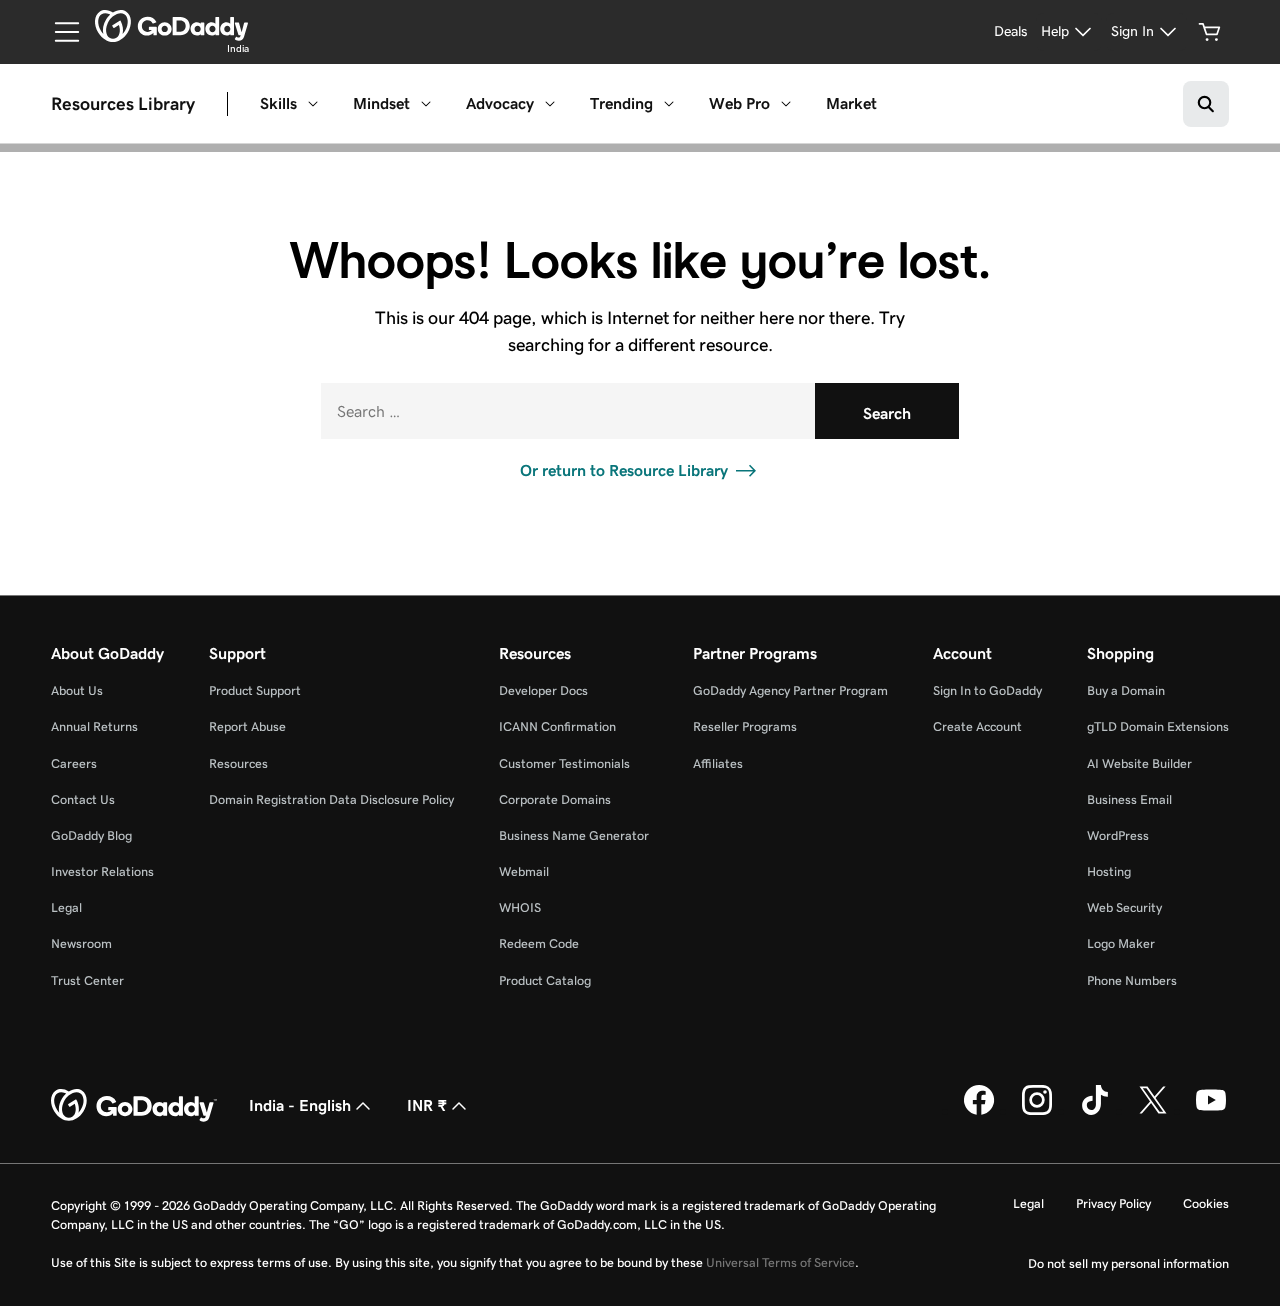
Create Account (977, 726)
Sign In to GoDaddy (987, 690)
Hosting (1109, 871)
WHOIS (520, 907)
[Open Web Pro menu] (786, 104)
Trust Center (87, 980)
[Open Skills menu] (313, 104)
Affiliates (718, 763)
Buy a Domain (1126, 690)
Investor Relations (102, 871)
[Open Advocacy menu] (550, 104)
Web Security (1124, 907)
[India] (171, 26)
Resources (238, 763)
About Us (77, 690)
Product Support (255, 690)
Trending (621, 103)
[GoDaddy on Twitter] (1153, 1111)
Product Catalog (545, 980)
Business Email (1129, 799)
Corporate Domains (555, 799)
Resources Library (123, 104)
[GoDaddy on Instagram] (1037, 1111)
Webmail (524, 871)
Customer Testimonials (564, 763)
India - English (300, 1105)
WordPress (1118, 835)
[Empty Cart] (1210, 32)
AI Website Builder (1139, 763)
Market (851, 103)
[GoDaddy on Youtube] (1211, 1111)
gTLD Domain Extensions (1158, 726)
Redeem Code (539, 943)
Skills (278, 103)
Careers (74, 763)
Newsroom (81, 943)
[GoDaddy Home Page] (134, 1106)
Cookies (1206, 1203)
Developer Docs (543, 690)
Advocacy (500, 103)
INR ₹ (427, 1105)
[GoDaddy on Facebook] (979, 1111)
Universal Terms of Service (780, 1262)
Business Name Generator (574, 835)
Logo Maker (1121, 943)
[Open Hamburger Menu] (59, 32)
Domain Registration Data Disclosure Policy (331, 799)
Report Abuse (247, 726)
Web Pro (739, 103)
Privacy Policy (1113, 1203)
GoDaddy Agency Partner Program (790, 690)
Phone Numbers (1132, 980)
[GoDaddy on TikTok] (1095, 1111)
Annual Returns (94, 726)
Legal (66, 907)
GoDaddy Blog (91, 835)
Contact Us (83, 799)
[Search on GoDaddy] (1206, 104)
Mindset (381, 103)
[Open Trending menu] (669, 104)
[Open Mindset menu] (426, 104)
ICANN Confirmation (557, 726)
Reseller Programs (745, 726)
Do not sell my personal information (1128, 1263)
